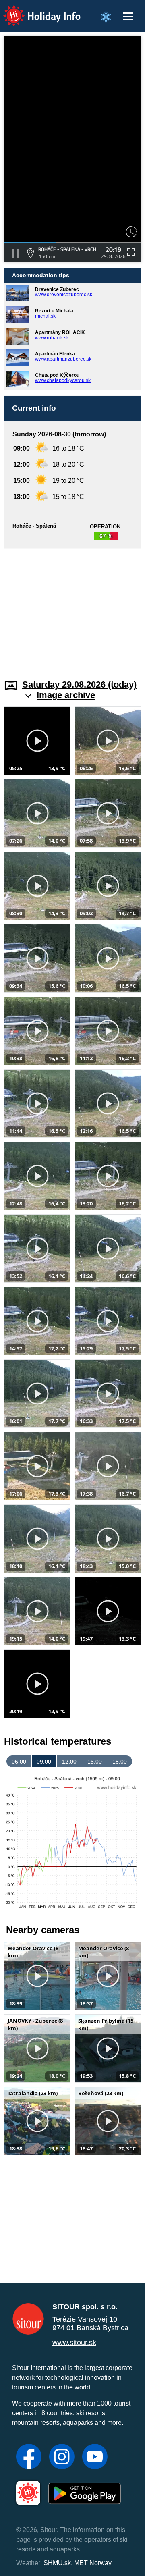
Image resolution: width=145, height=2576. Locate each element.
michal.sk (45, 316)
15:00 (95, 1762)
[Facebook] (29, 2458)
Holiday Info (34, 10)
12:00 (69, 1762)
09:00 (44, 1762)
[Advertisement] (72, 609)
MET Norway (93, 2563)
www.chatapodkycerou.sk (63, 380)
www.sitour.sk (74, 2343)
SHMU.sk (57, 2563)
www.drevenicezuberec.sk (64, 295)
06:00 (19, 1762)
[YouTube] (95, 2458)
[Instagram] (62, 2458)
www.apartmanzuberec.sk (63, 359)
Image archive (66, 695)
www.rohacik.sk (52, 338)
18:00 (120, 1762)
